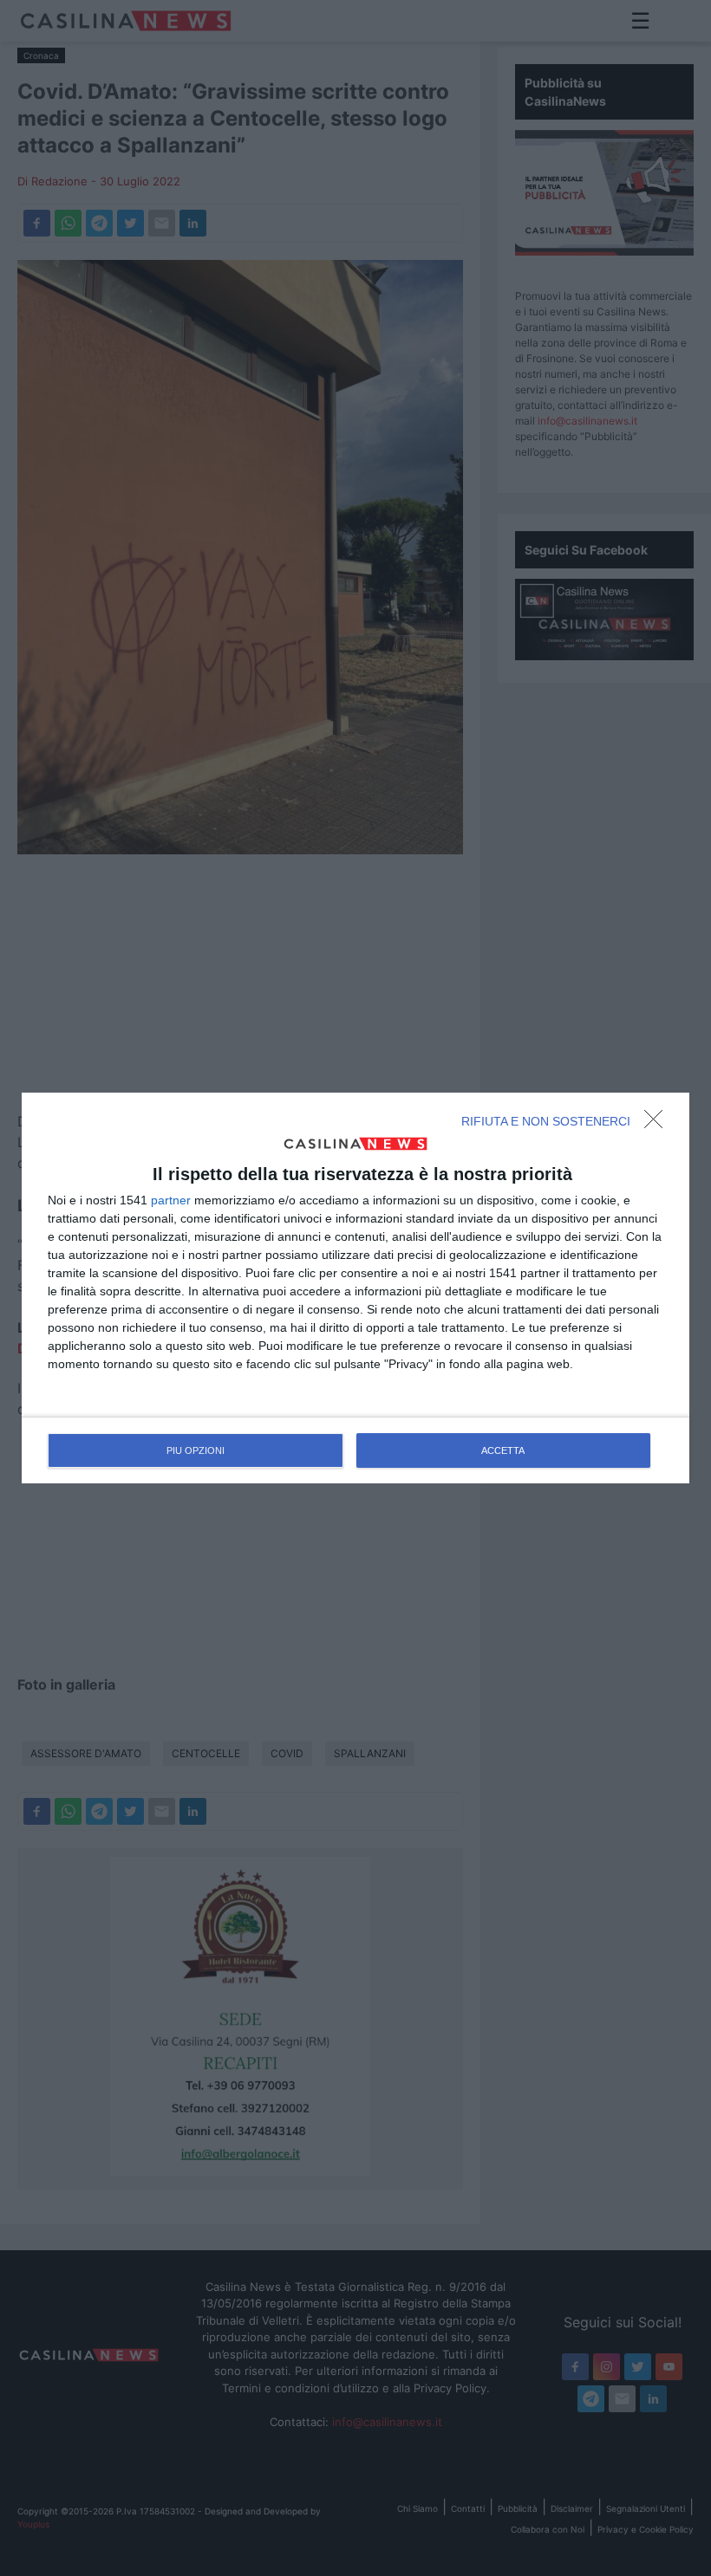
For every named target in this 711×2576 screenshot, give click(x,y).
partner (171, 1200)
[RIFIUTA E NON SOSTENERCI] (658, 1124)
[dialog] (355, 1288)
